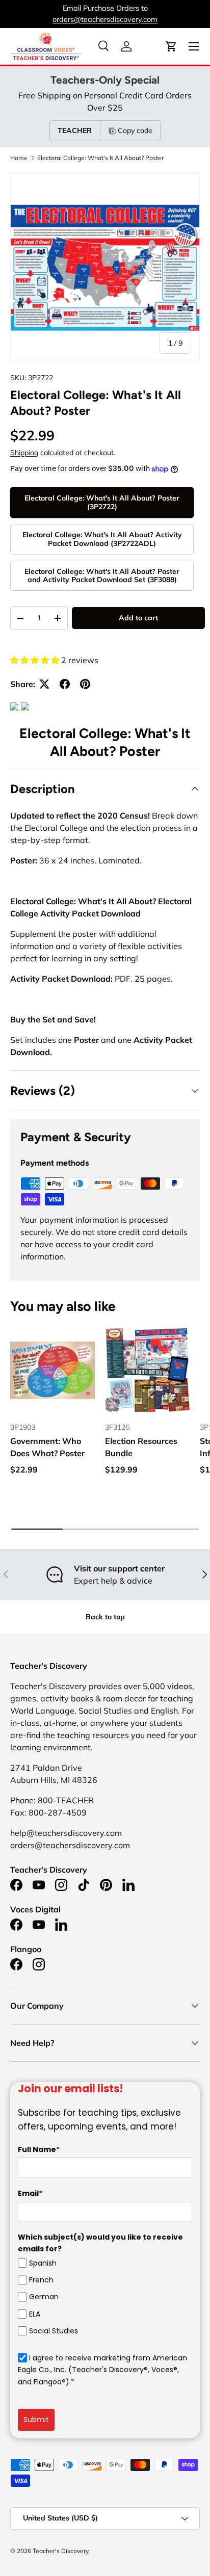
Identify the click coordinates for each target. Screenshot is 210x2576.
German (44, 2297)
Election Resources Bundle (141, 1447)
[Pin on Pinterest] (85, 684)
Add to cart (138, 618)
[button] (171, 46)
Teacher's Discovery (60, 2551)
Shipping (24, 453)
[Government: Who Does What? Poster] (52, 1370)
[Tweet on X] (44, 684)
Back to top (105, 1617)
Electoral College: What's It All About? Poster (100, 158)
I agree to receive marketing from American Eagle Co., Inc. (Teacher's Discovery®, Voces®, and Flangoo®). (102, 2370)
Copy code (135, 130)
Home (19, 158)
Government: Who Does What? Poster (47, 1447)
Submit (36, 2420)
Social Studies (54, 2331)
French (41, 2280)
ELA (35, 2314)
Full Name (39, 2149)
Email (30, 2193)
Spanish (43, 2263)
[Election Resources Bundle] (147, 1370)
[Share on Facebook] (65, 684)
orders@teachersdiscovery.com (105, 19)
